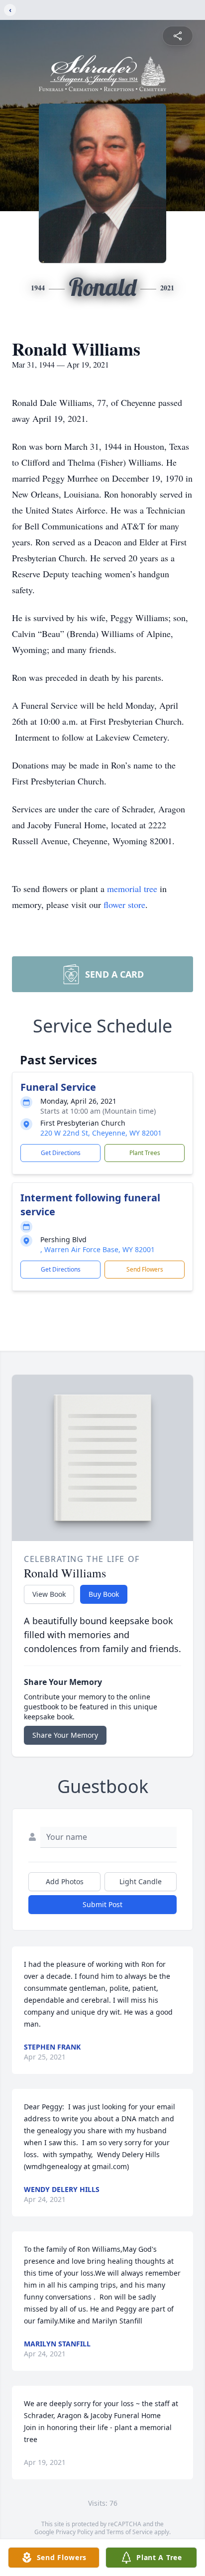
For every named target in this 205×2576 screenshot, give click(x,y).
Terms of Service (130, 2532)
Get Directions (61, 1153)
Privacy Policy (74, 2532)
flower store (124, 904)
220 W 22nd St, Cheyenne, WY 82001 (101, 1133)
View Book (49, 1594)
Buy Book (104, 1594)
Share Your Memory (65, 1735)
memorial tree (132, 889)
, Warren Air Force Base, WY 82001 (98, 1249)
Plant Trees (145, 1153)
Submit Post (102, 1904)
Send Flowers (145, 1269)
